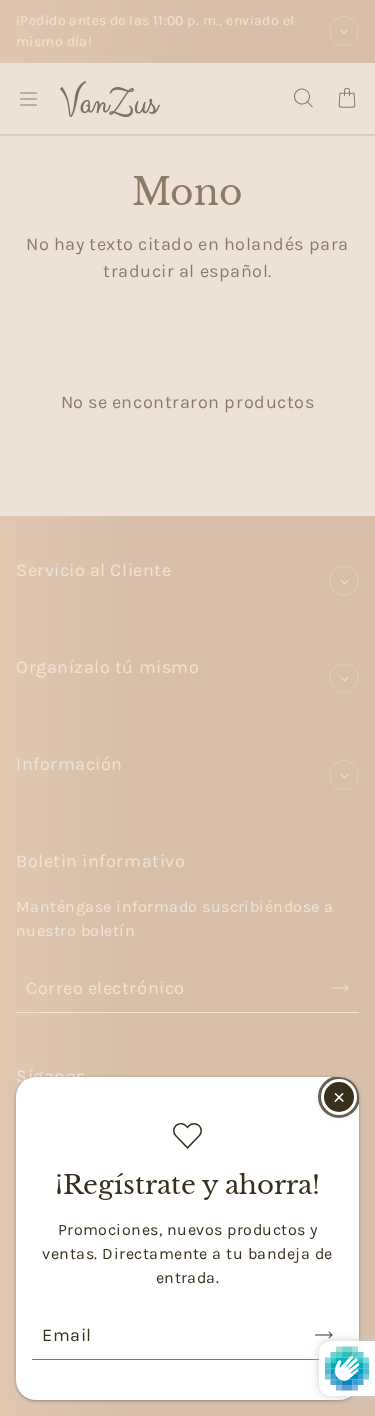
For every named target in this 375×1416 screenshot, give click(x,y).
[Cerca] (339, 1097)
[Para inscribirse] (324, 1335)
